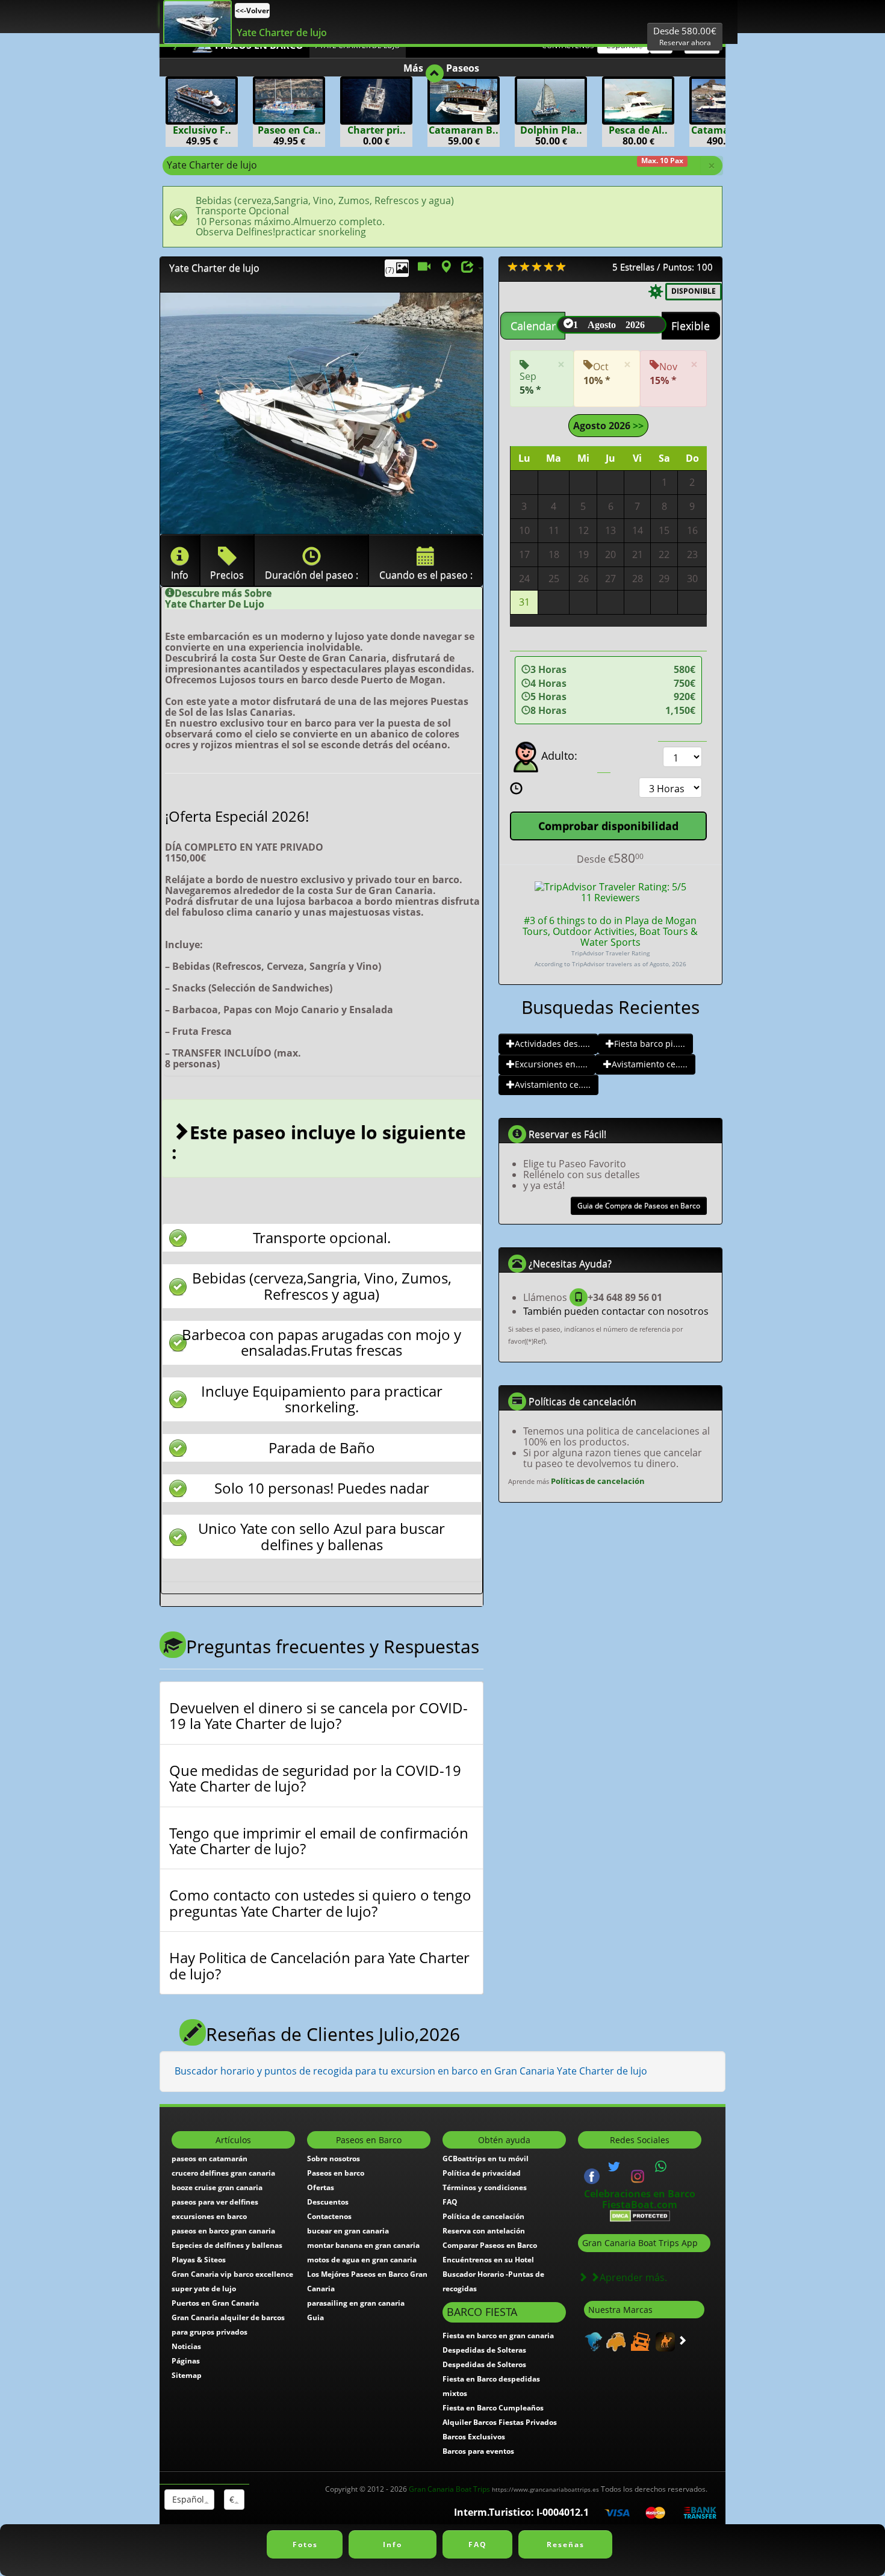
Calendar (533, 326)
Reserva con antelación (484, 2231)
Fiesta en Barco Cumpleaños (493, 2408)
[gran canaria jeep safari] (639, 2341)
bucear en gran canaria (348, 2231)
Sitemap (187, 2375)
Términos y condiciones (485, 2187)
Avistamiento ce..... (650, 1064)
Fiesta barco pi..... (650, 1044)
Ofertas (321, 2187)
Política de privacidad (482, 2173)
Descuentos (328, 2202)
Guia (315, 2317)
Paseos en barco (336, 2173)
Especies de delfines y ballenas (227, 2245)
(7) (391, 270)
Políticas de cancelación (598, 1481)
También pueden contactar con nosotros (616, 1311)
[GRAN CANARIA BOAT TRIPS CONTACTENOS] (661, 2167)
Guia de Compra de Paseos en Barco (639, 1206)
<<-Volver (252, 11)
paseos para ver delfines (215, 2202)
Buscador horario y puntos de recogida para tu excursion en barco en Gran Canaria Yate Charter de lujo (411, 2071)
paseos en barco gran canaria (223, 2231)
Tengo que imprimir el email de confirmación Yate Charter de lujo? (319, 1841)
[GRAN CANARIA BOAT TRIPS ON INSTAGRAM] (638, 2175)
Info (393, 2544)
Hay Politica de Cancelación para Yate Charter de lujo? (319, 1966)
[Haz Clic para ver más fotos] (321, 413)
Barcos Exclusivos (474, 2437)
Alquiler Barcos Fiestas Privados (500, 2422)
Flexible (691, 326)
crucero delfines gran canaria (223, 2173)
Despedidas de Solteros (484, 2364)
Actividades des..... (552, 1044)
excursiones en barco (209, 2216)
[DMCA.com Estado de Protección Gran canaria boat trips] (640, 2215)
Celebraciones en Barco (640, 2194)
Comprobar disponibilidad (608, 826)
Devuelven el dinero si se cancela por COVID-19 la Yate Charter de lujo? (318, 1716)
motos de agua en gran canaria (362, 2260)
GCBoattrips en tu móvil (486, 2159)
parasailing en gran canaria (356, 2303)
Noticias (186, 2346)
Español (187, 2499)
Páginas (186, 2361)
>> (637, 426)
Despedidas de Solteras (484, 2350)
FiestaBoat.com (640, 2205)
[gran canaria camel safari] (664, 2341)
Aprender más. (633, 2277)
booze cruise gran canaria (217, 2187)
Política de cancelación (483, 2216)
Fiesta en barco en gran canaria (498, 2335)
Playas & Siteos (199, 2260)
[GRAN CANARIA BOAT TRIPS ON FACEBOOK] (592, 2175)
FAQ (450, 2202)
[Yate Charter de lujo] (197, 22)
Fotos (305, 2544)
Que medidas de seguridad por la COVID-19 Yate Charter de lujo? (315, 1779)
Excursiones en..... (551, 1064)
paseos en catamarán (210, 2159)
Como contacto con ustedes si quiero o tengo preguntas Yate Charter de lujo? (320, 1903)
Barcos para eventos (478, 2451)
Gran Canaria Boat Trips (504, 2489)
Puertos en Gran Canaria (215, 2303)
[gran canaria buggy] (614, 2341)
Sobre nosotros (334, 2159)
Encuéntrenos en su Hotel (488, 2260)
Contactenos (329, 2216)
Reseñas (566, 2544)
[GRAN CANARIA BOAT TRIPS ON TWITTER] (614, 2167)
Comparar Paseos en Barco (490, 2245)
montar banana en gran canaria (363, 2245)
